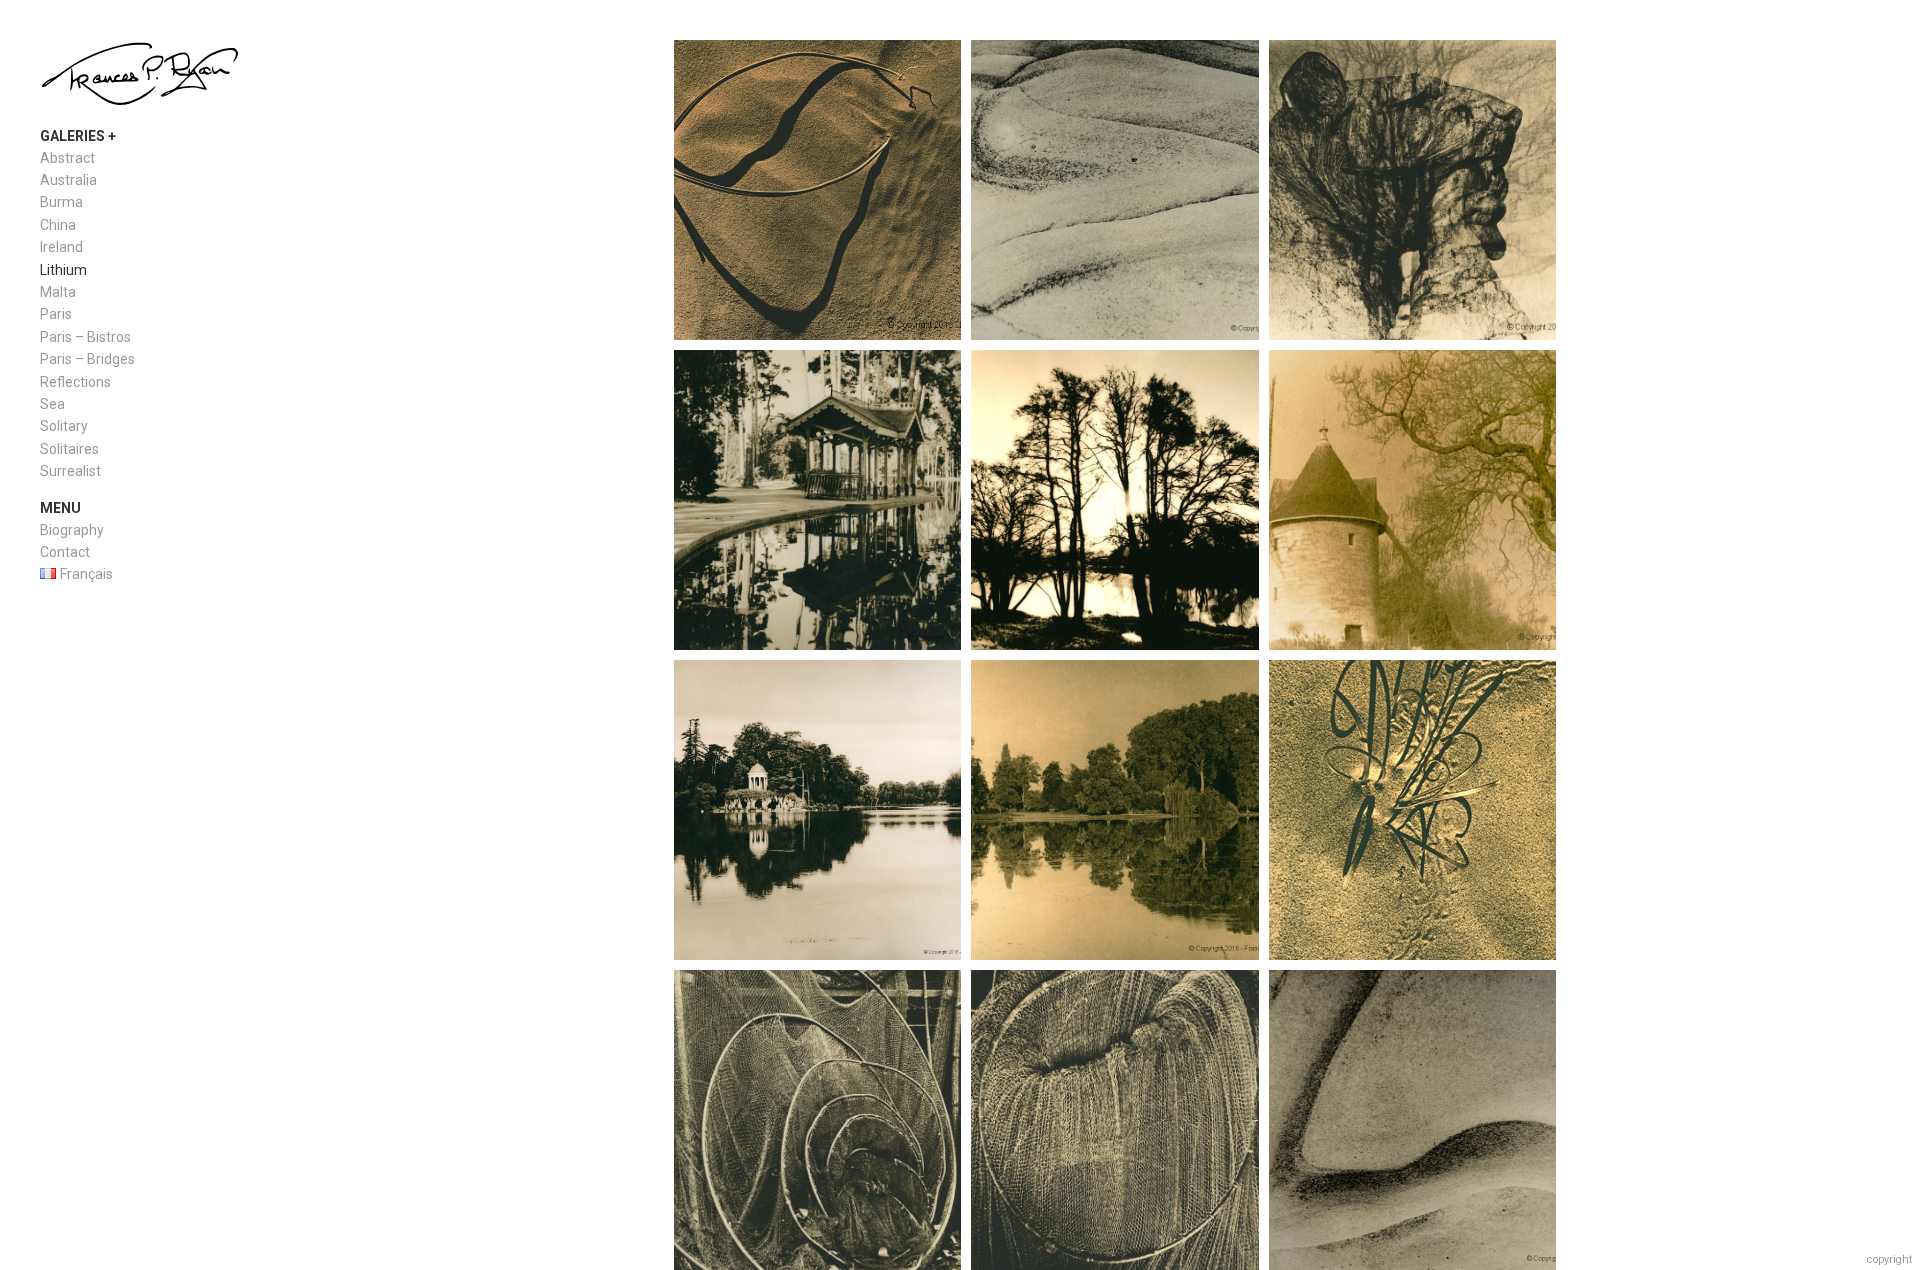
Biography (72, 530)
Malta (58, 292)
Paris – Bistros (85, 337)
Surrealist (70, 471)
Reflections (75, 382)
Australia (68, 180)
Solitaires (69, 449)
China (58, 225)
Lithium (63, 270)
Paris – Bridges (87, 359)
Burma (61, 202)
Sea (52, 404)
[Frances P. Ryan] (140, 75)
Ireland (61, 247)
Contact (65, 552)
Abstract (67, 158)
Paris (56, 314)
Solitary (64, 426)
